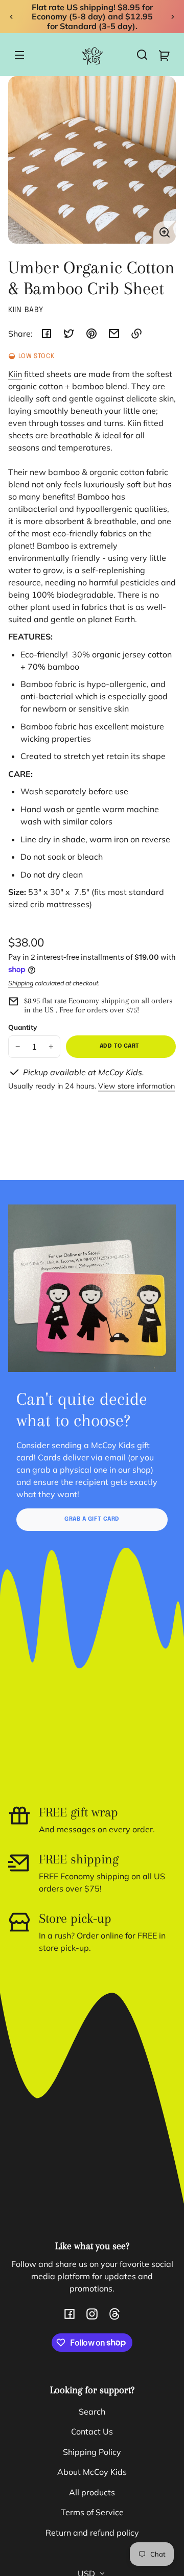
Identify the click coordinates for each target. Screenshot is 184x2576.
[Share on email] (114, 334)
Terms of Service (92, 2512)
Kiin (15, 374)
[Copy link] (136, 334)
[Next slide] (173, 17)
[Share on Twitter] (69, 334)
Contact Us (92, 2431)
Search (92, 2412)
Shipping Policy (92, 2452)
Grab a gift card (92, 1519)
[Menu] (19, 55)
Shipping (21, 983)
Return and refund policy (92, 2533)
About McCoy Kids (92, 2472)
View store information (136, 1086)
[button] (142, 55)
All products (92, 2492)
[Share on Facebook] (47, 334)
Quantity (22, 1027)
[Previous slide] (11, 17)
